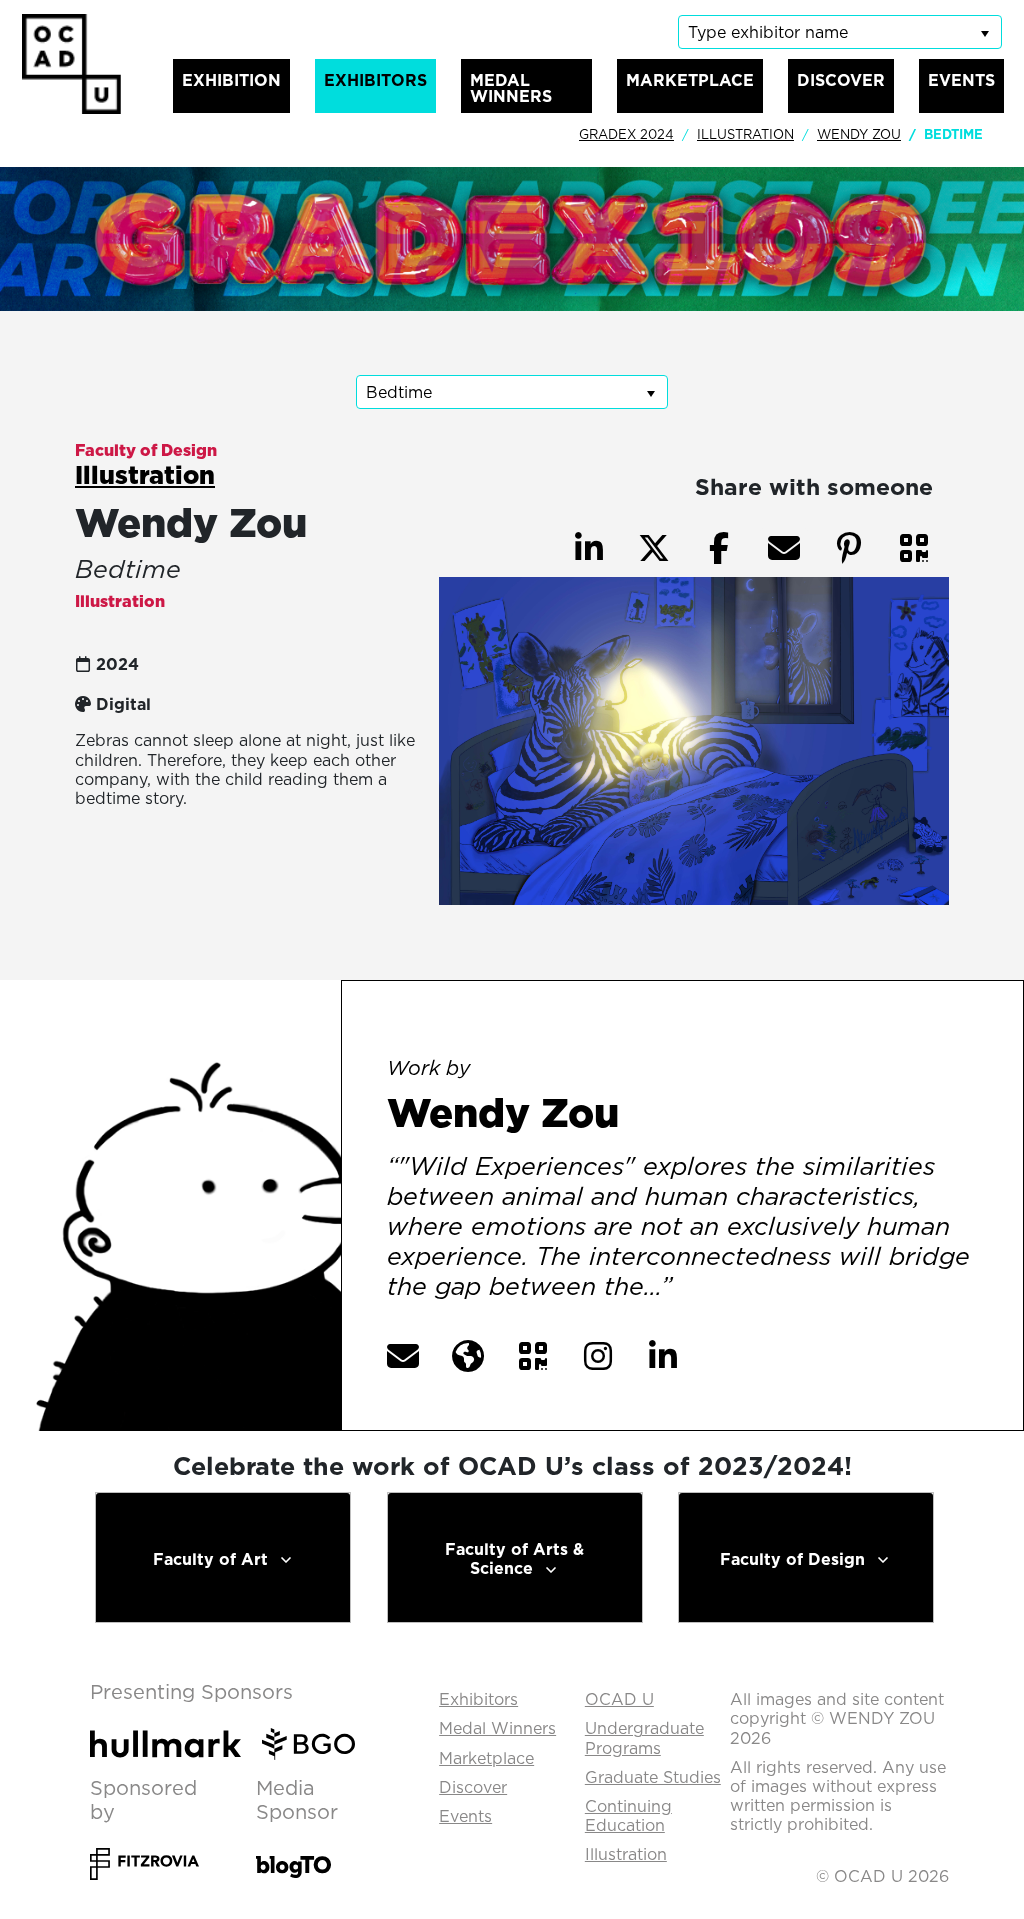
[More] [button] (719, 1288)
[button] (914, 548)
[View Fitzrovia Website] (144, 1854)
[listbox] (840, 32)
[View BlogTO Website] (293, 1853)
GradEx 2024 (626, 134)
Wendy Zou (859, 134)
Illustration (745, 134)
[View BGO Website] (316, 1742)
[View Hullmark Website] (173, 1742)
